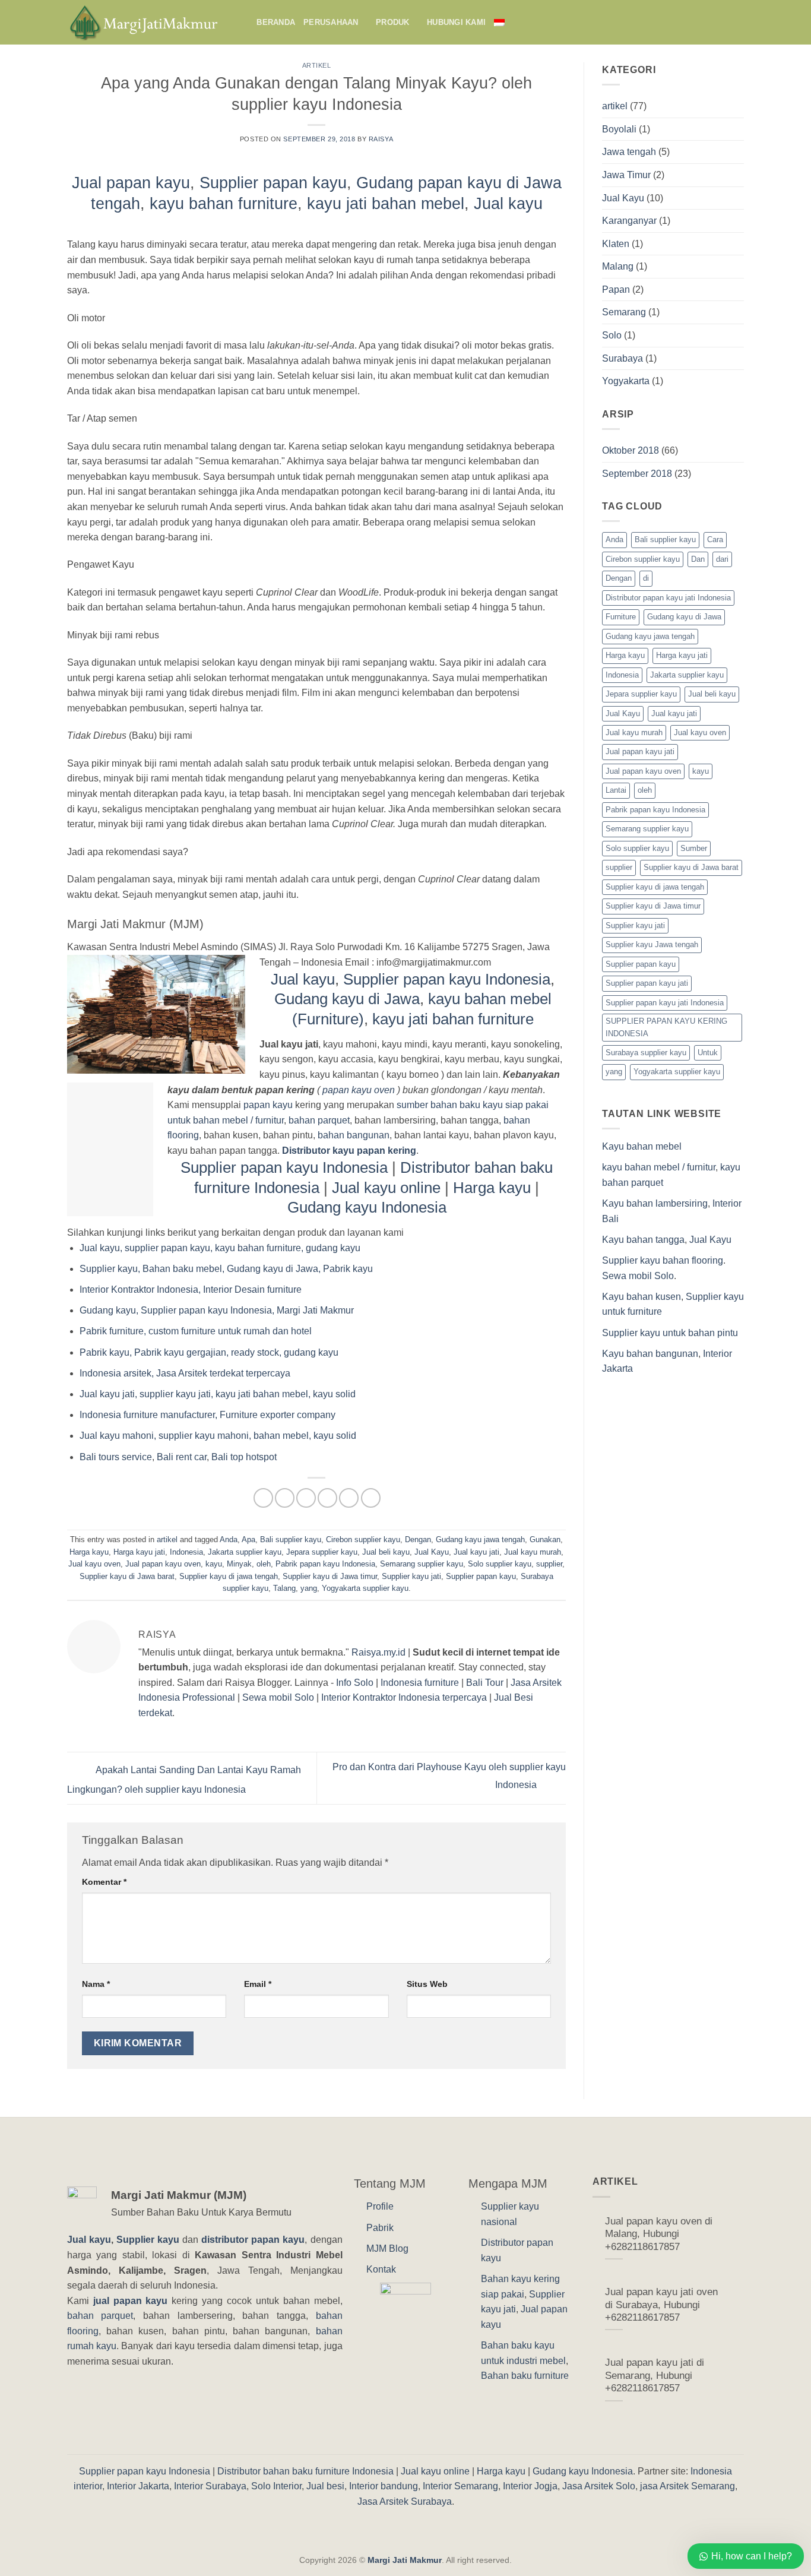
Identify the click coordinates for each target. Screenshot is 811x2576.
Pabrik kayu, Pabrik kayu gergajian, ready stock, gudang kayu (209, 1352)
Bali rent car (182, 1457)
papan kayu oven (359, 1090)
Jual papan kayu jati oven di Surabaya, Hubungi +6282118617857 (661, 2305)
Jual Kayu (432, 1552)
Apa (248, 1539)
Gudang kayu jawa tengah (480, 1539)
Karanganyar (629, 221)
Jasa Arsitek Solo (599, 2486)
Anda (229, 1539)
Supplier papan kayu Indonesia (447, 979)
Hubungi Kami (456, 22)
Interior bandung (384, 2486)
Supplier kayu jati (411, 1576)
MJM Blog (387, 2249)
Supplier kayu (149, 2240)
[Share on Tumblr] (371, 1498)
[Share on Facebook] (263, 1498)
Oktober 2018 (631, 450)
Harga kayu (494, 1188)
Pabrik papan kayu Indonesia (325, 1564)
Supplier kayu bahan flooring (663, 1260)
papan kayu (268, 1105)
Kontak (381, 2269)
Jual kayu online (386, 1188)
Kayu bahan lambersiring (655, 1203)
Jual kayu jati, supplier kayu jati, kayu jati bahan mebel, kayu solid (218, 1394)
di (646, 578)
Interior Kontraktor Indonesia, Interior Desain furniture (191, 1289)
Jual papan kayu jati (640, 751)
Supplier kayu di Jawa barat (127, 1576)
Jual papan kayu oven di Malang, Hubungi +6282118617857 (659, 2234)
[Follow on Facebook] (721, 22)
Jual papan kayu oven (163, 1564)
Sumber (694, 848)
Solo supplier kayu (500, 1564)
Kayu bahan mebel (642, 1146)
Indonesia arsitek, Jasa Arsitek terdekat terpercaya (185, 1373)
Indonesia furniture (420, 1683)
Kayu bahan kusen (641, 1297)
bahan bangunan (354, 1135)
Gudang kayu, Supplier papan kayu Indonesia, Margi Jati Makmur (217, 1310)
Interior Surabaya (210, 2486)
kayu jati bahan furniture (453, 1019)
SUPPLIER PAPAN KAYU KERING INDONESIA (666, 1027)
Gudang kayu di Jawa (347, 999)
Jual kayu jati (476, 1552)
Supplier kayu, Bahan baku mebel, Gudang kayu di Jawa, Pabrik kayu (226, 1269)
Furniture (621, 617)
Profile (380, 2206)
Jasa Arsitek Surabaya (405, 2501)
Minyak (239, 1564)
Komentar (104, 1882)
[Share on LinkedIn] (349, 1498)
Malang (618, 266)
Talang (284, 1588)
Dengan (418, 1539)
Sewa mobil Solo (278, 1697)
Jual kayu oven (94, 1564)
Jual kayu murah (533, 1552)
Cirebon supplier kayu (363, 1539)
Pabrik (380, 2228)
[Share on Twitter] (285, 1498)
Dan (698, 559)
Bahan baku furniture (525, 2376)
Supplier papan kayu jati (647, 983)
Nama (96, 1984)
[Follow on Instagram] (736, 22)
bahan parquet (319, 1120)
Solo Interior (276, 2486)
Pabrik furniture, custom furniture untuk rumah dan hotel (196, 1331)
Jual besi (325, 2486)
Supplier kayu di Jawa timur (330, 1576)
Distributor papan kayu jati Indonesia (668, 598)
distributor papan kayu (253, 2240)
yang (309, 1588)
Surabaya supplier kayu (646, 1053)
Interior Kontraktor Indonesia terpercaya (404, 1697)
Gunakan (545, 1539)
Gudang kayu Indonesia (367, 1207)
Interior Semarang (460, 2486)
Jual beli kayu (386, 1552)
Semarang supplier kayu (422, 1564)
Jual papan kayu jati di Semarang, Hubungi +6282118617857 (655, 2375)
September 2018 (637, 474)
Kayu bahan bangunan (650, 1354)
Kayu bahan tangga (643, 1240)
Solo (612, 335)
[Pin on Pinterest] (327, 1498)
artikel (317, 65)
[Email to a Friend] (306, 1498)
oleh (264, 1564)
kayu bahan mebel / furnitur (659, 1167)
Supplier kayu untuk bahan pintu (670, 1333)
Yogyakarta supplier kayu (365, 1588)
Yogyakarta (626, 381)
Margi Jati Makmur (405, 2560)
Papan (616, 289)
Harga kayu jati (139, 1552)
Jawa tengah (629, 152)
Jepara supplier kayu (322, 1552)
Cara (715, 539)
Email (258, 1984)
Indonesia (186, 1552)
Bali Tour (485, 1683)
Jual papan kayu (131, 183)
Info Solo (355, 1683)
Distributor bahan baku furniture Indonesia (305, 2471)
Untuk (708, 1053)
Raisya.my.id (378, 1652)
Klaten (616, 244)
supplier (549, 1564)
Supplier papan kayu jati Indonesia (665, 1003)
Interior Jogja (530, 2486)
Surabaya (622, 358)
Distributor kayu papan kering (349, 1151)
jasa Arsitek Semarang (688, 2486)
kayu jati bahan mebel (386, 203)
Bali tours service (116, 1457)
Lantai (616, 790)
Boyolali (619, 129)
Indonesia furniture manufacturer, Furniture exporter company (207, 1415)
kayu (214, 1564)
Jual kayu (508, 203)
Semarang (624, 312)
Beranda (276, 22)
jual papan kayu (131, 2301)
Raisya (381, 139)
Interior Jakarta (138, 2486)
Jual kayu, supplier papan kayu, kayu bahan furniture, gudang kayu (220, 1248)
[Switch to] (504, 22)
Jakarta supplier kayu (245, 1552)
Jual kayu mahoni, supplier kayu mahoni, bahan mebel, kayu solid (218, 1436)
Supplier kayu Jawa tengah (652, 944)
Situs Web (427, 1984)
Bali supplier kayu (291, 1539)
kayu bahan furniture (224, 203)
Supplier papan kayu (273, 183)
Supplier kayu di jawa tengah (229, 1576)
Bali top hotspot (244, 1457)
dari (722, 559)
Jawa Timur (626, 175)
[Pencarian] (244, 22)
